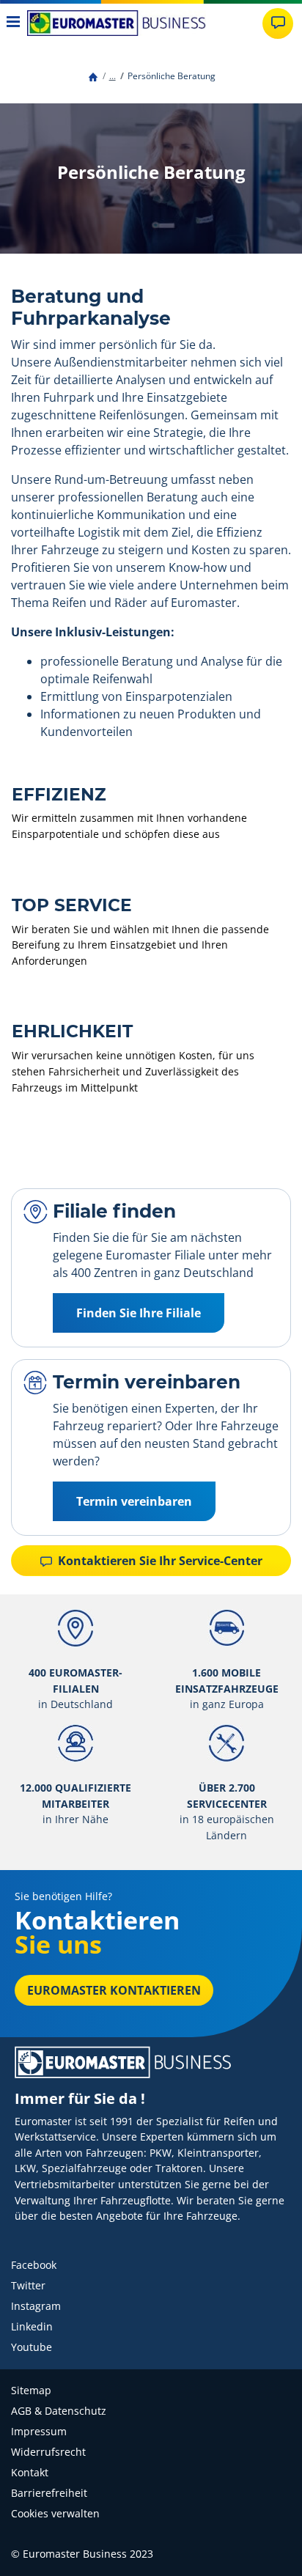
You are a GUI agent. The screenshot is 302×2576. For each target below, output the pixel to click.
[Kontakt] (278, 23)
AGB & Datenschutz (59, 2411)
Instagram (36, 2306)
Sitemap (31, 2390)
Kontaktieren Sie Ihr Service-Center (159, 1561)
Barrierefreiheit (49, 2493)
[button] (113, 76)
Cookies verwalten (55, 2513)
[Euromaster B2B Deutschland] (117, 23)
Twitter (28, 2285)
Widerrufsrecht (48, 2452)
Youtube (32, 2347)
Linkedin (32, 2326)
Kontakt (30, 2472)
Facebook (34, 2265)
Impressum (39, 2431)
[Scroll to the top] (264, 2545)
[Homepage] (93, 76)
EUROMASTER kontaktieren (114, 1990)
